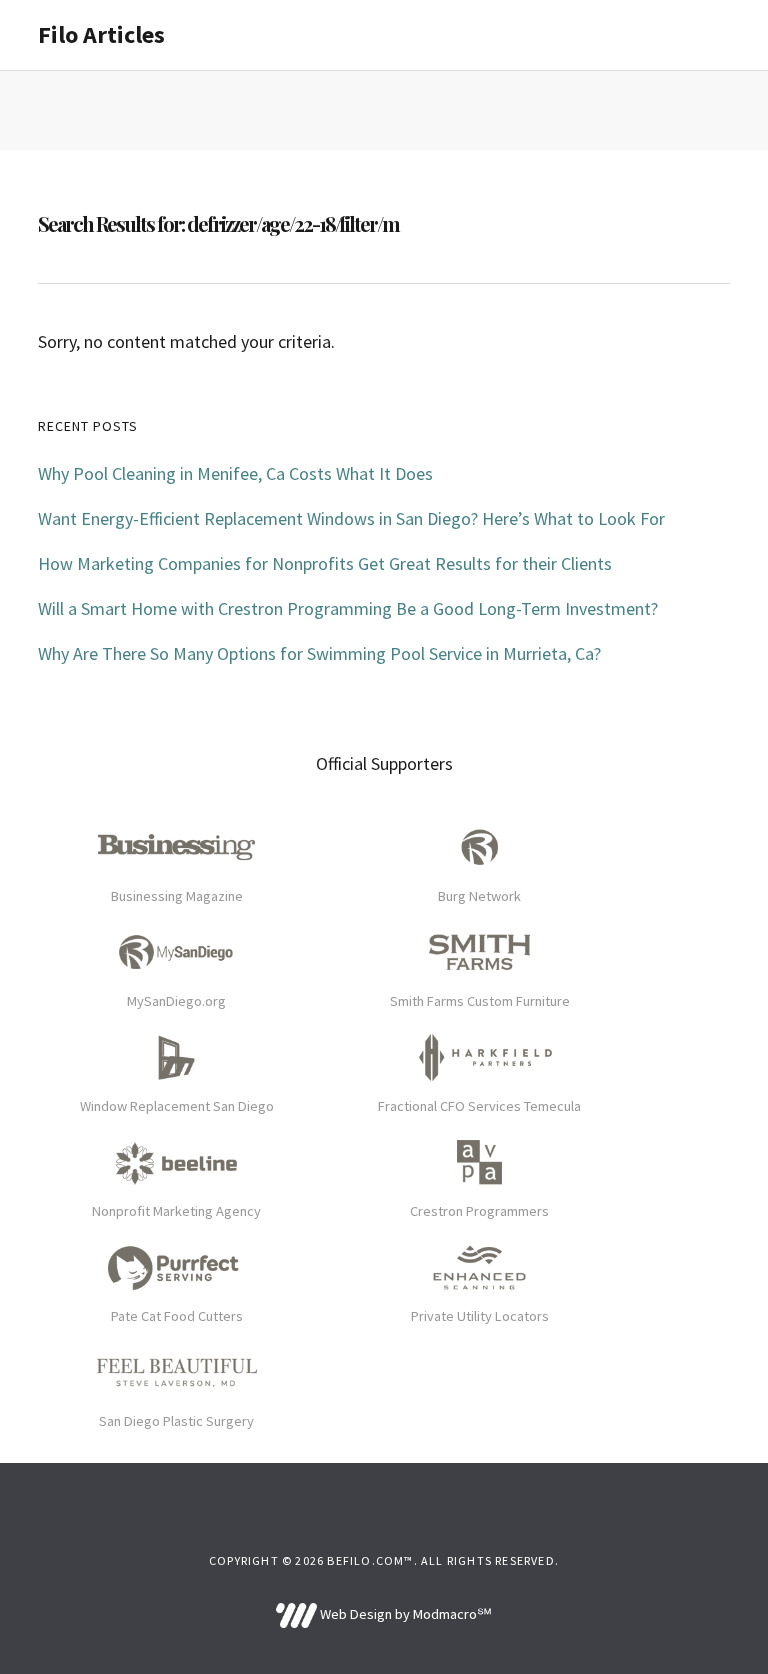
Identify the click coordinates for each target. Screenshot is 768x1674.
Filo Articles (101, 34)
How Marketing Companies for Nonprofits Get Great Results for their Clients (325, 563)
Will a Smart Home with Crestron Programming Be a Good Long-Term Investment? (348, 608)
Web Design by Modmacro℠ (404, 1614)
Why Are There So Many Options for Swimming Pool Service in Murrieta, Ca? (319, 653)
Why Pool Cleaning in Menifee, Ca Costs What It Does (235, 473)
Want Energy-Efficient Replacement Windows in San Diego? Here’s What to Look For (351, 518)
